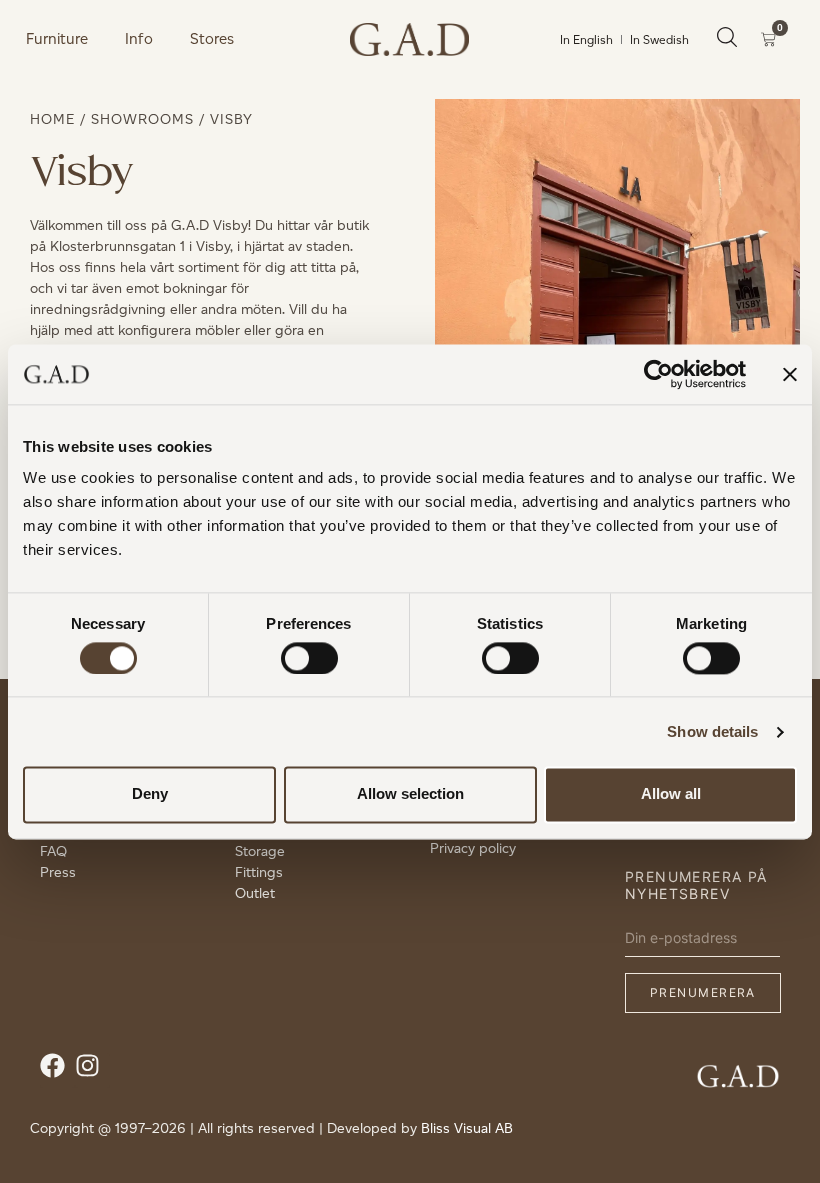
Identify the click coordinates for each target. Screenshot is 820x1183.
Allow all (671, 794)
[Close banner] (790, 374)
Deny (150, 794)
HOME (52, 119)
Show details (712, 731)
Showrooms (142, 119)
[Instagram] (92, 1070)
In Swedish (659, 39)
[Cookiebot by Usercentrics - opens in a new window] (658, 374)
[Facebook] (57, 1070)
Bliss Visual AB (467, 1128)
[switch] (309, 658)
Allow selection (410, 794)
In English (586, 39)
